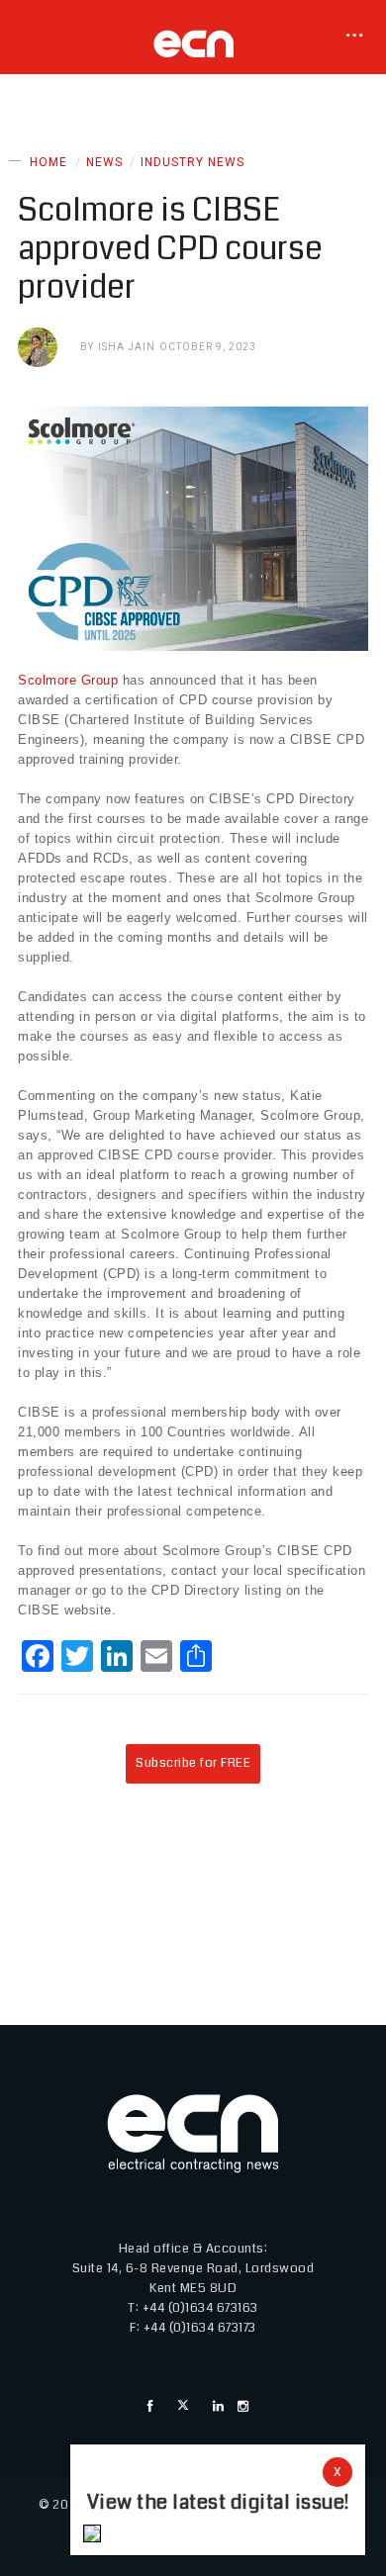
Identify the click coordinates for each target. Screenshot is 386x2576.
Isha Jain (127, 347)
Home (48, 162)
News (104, 162)
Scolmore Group (68, 680)
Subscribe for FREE (193, 1763)
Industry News (193, 162)
